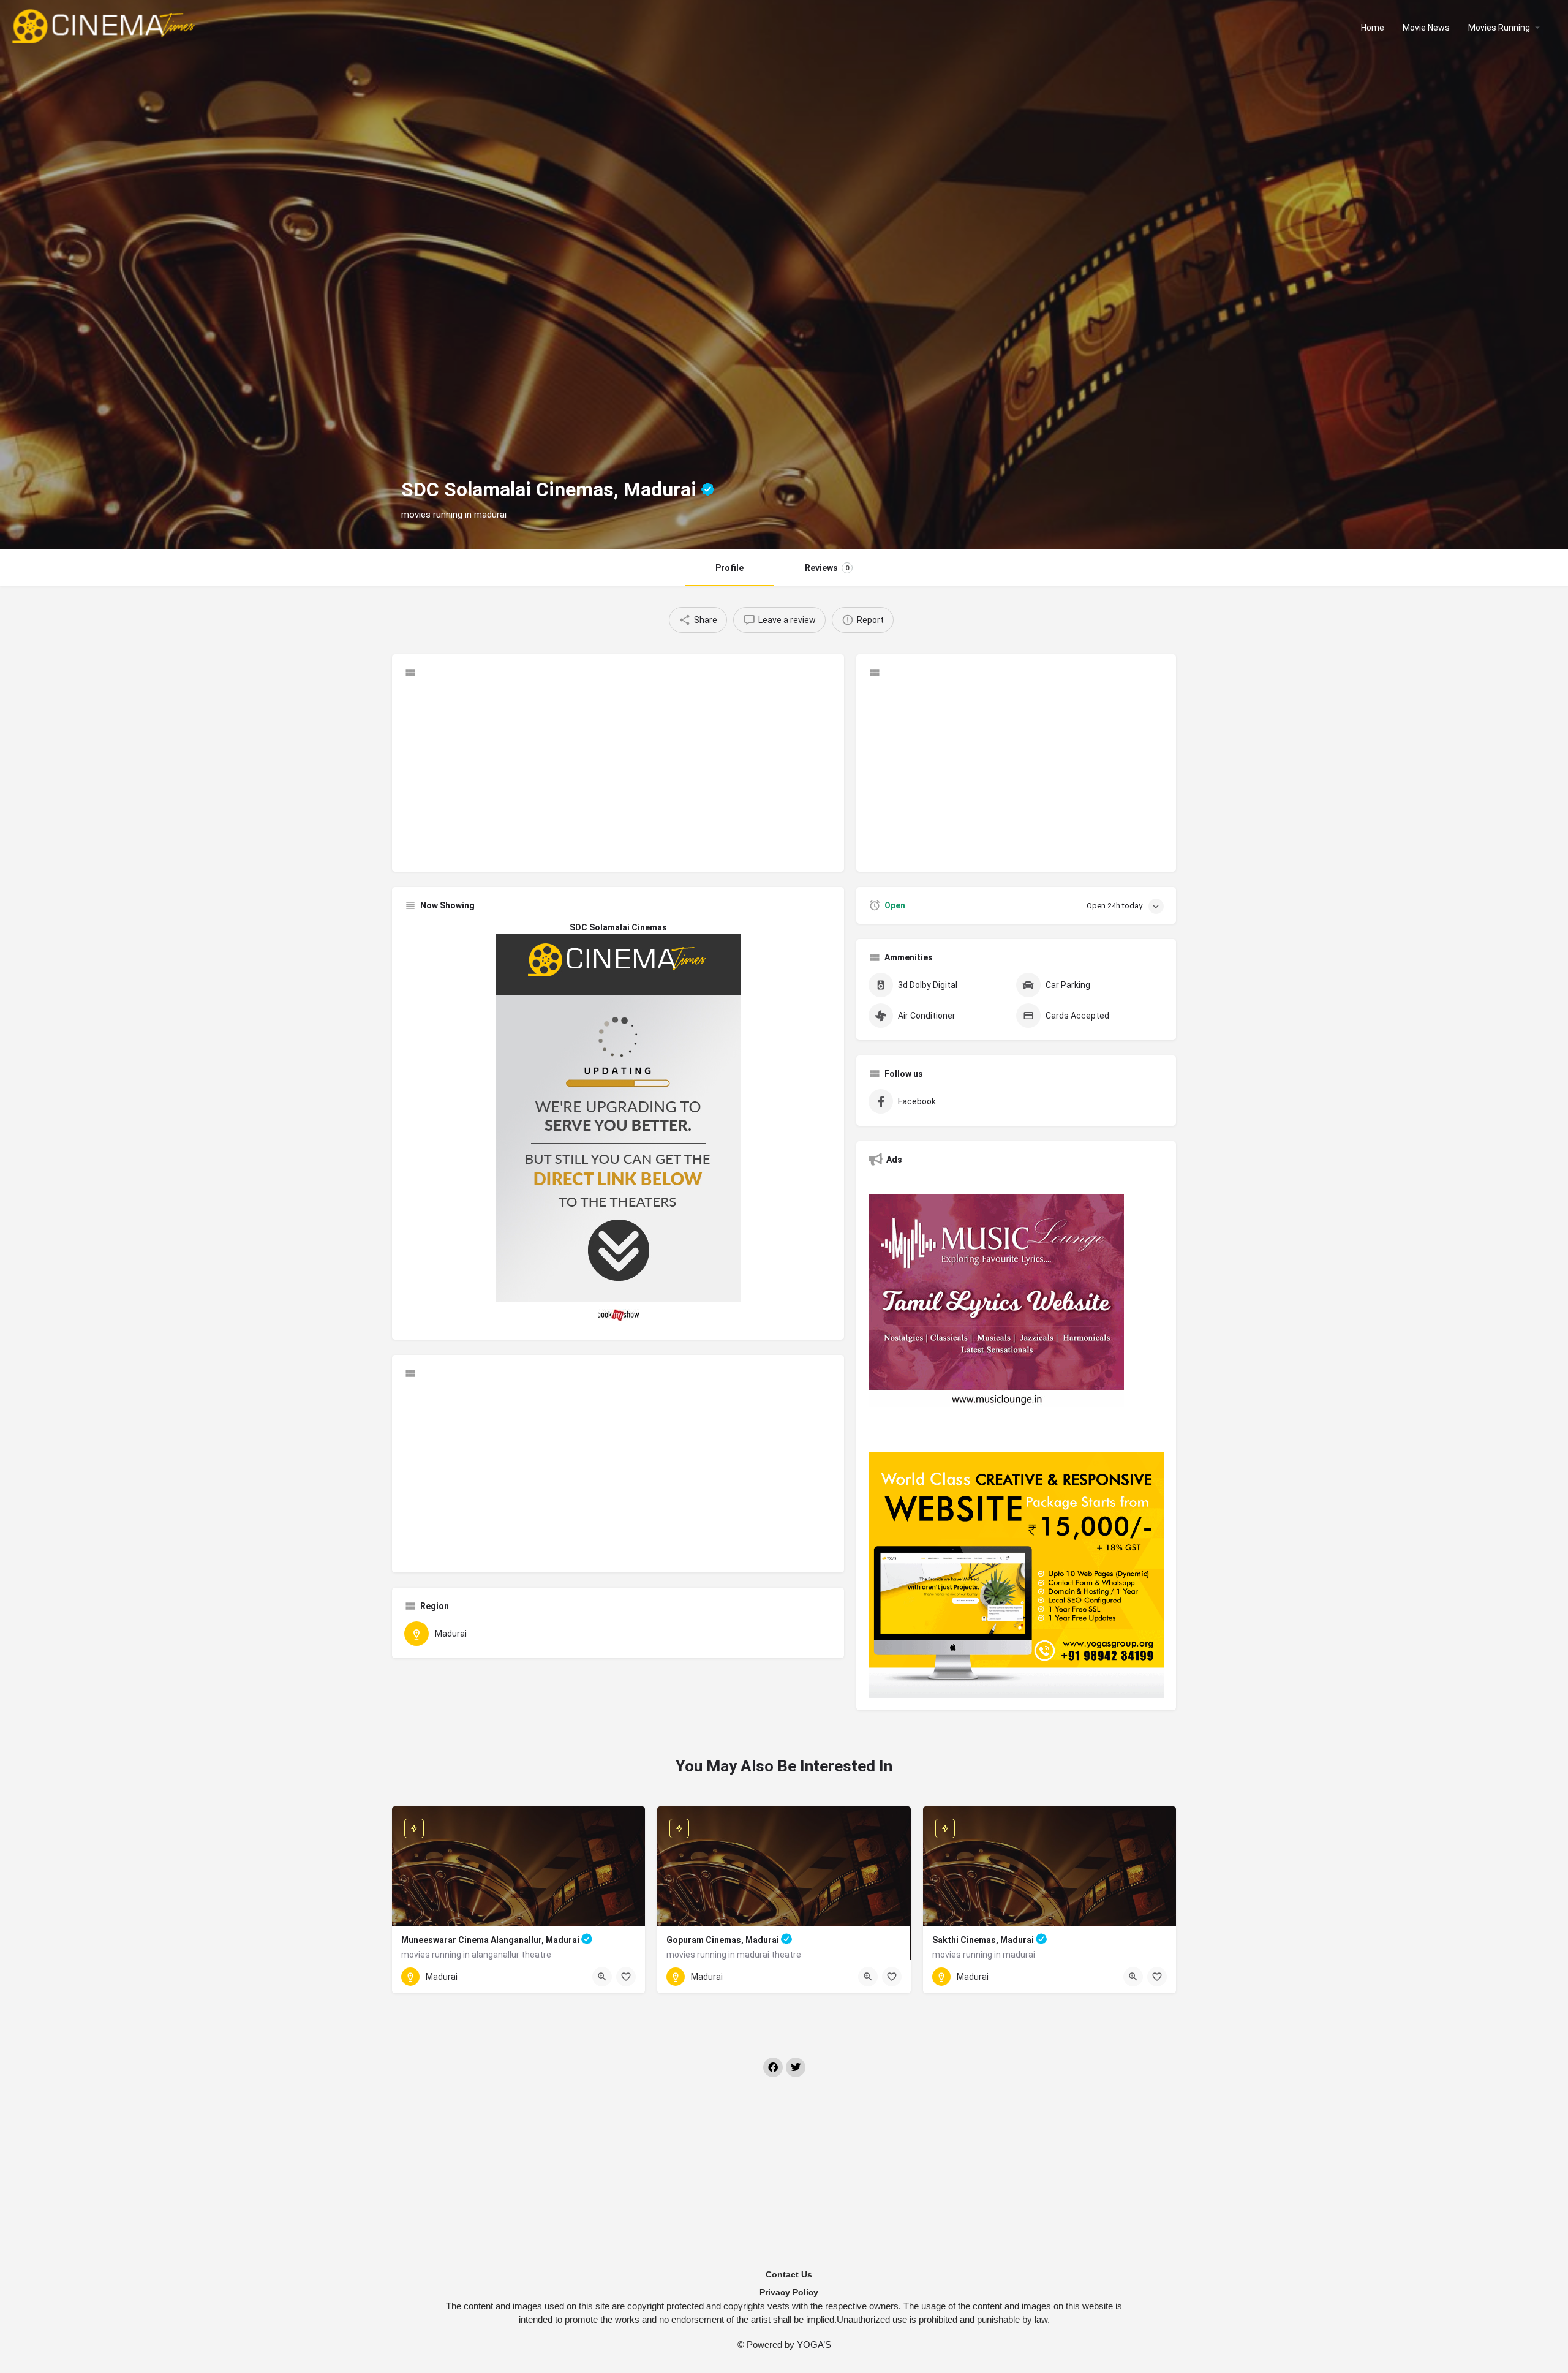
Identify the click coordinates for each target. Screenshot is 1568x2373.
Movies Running (1499, 28)
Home (1373, 28)
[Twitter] (796, 2067)
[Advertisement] (618, 774)
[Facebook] (773, 2067)
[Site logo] (105, 26)
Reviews (827, 568)
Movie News (1426, 28)
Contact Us (789, 2274)
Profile (729, 568)
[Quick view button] (602, 1977)
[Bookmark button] (626, 1977)
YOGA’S (814, 2345)
